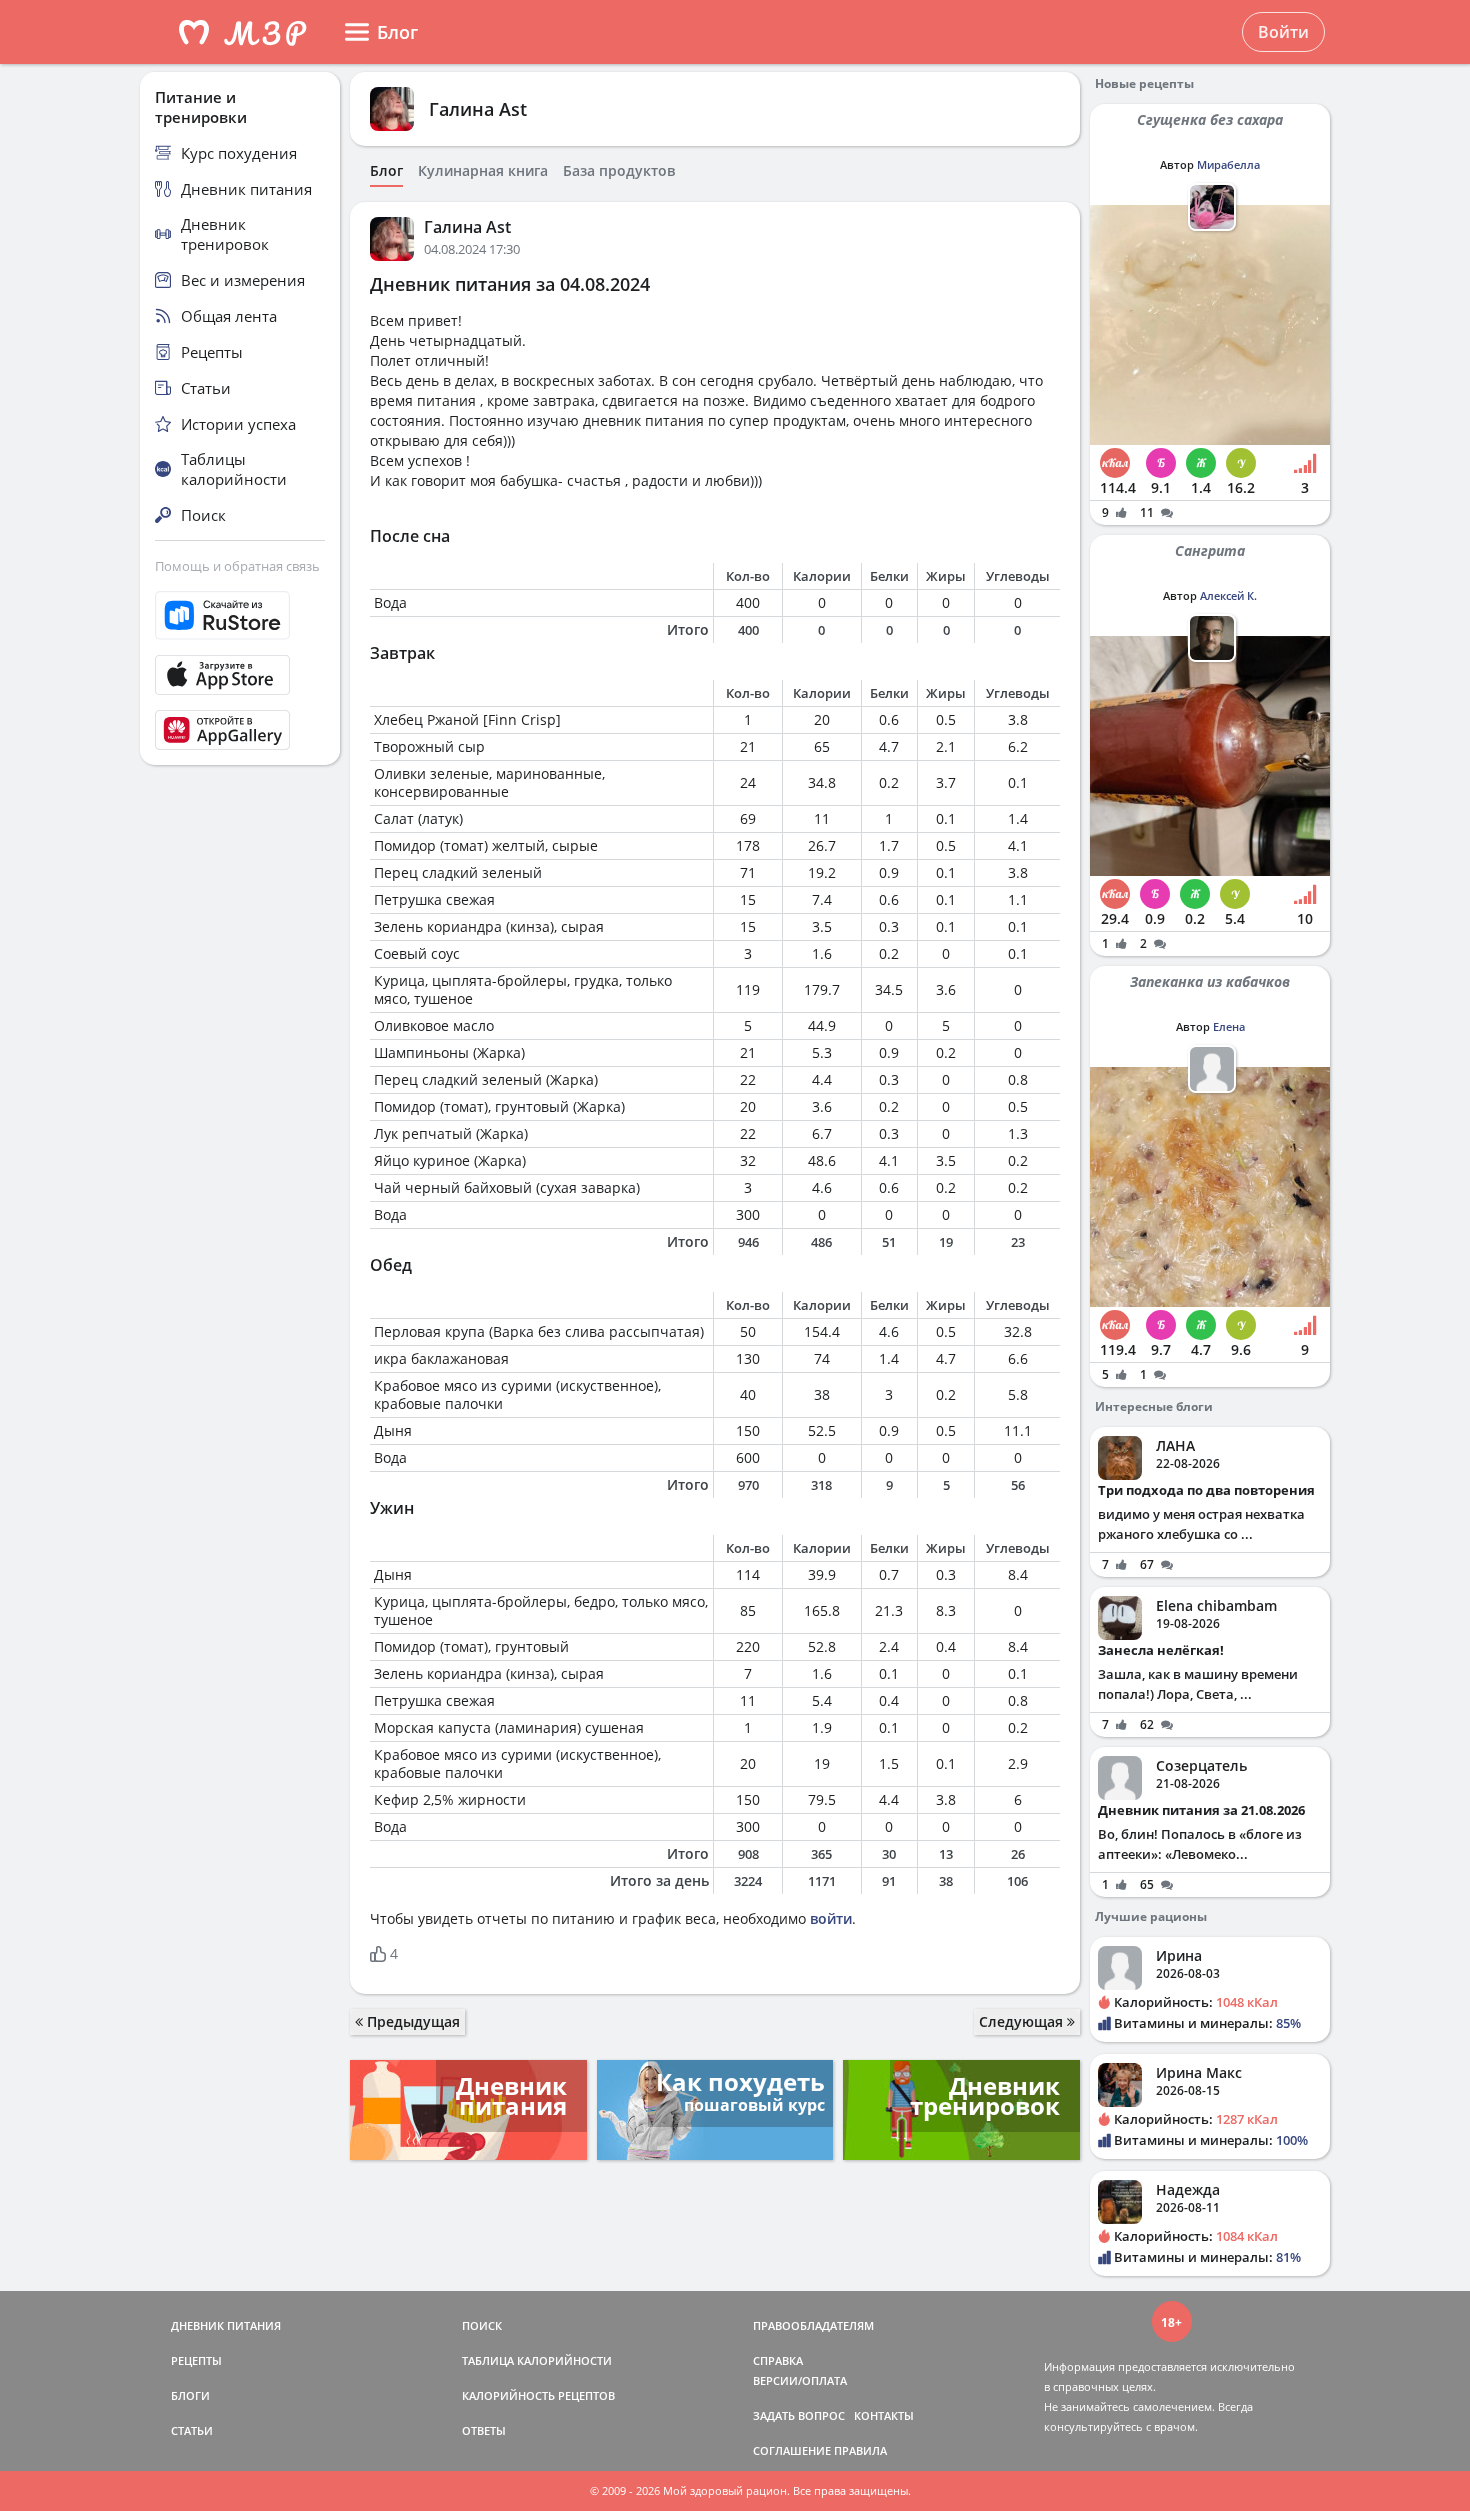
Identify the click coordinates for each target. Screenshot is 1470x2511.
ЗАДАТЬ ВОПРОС (799, 2415)
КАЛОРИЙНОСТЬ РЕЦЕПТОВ (538, 2395)
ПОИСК (482, 2325)
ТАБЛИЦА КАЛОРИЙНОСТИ (537, 2360)
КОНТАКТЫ (884, 2415)
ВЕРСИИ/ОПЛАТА (800, 2380)
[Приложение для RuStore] (240, 615)
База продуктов (619, 171)
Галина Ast (478, 109)
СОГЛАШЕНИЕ (792, 2450)
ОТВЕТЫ (484, 2430)
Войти (1283, 32)
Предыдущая (411, 2021)
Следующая (1023, 2021)
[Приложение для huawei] (240, 730)
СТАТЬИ (192, 2430)
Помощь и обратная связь (237, 566)
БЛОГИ (190, 2395)
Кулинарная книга (483, 171)
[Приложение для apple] (240, 675)
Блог (386, 171)
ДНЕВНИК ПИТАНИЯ (226, 2325)
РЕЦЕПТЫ (196, 2360)
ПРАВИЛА (860, 2450)
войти (831, 1918)
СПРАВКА (778, 2360)
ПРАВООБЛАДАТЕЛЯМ (813, 2325)
